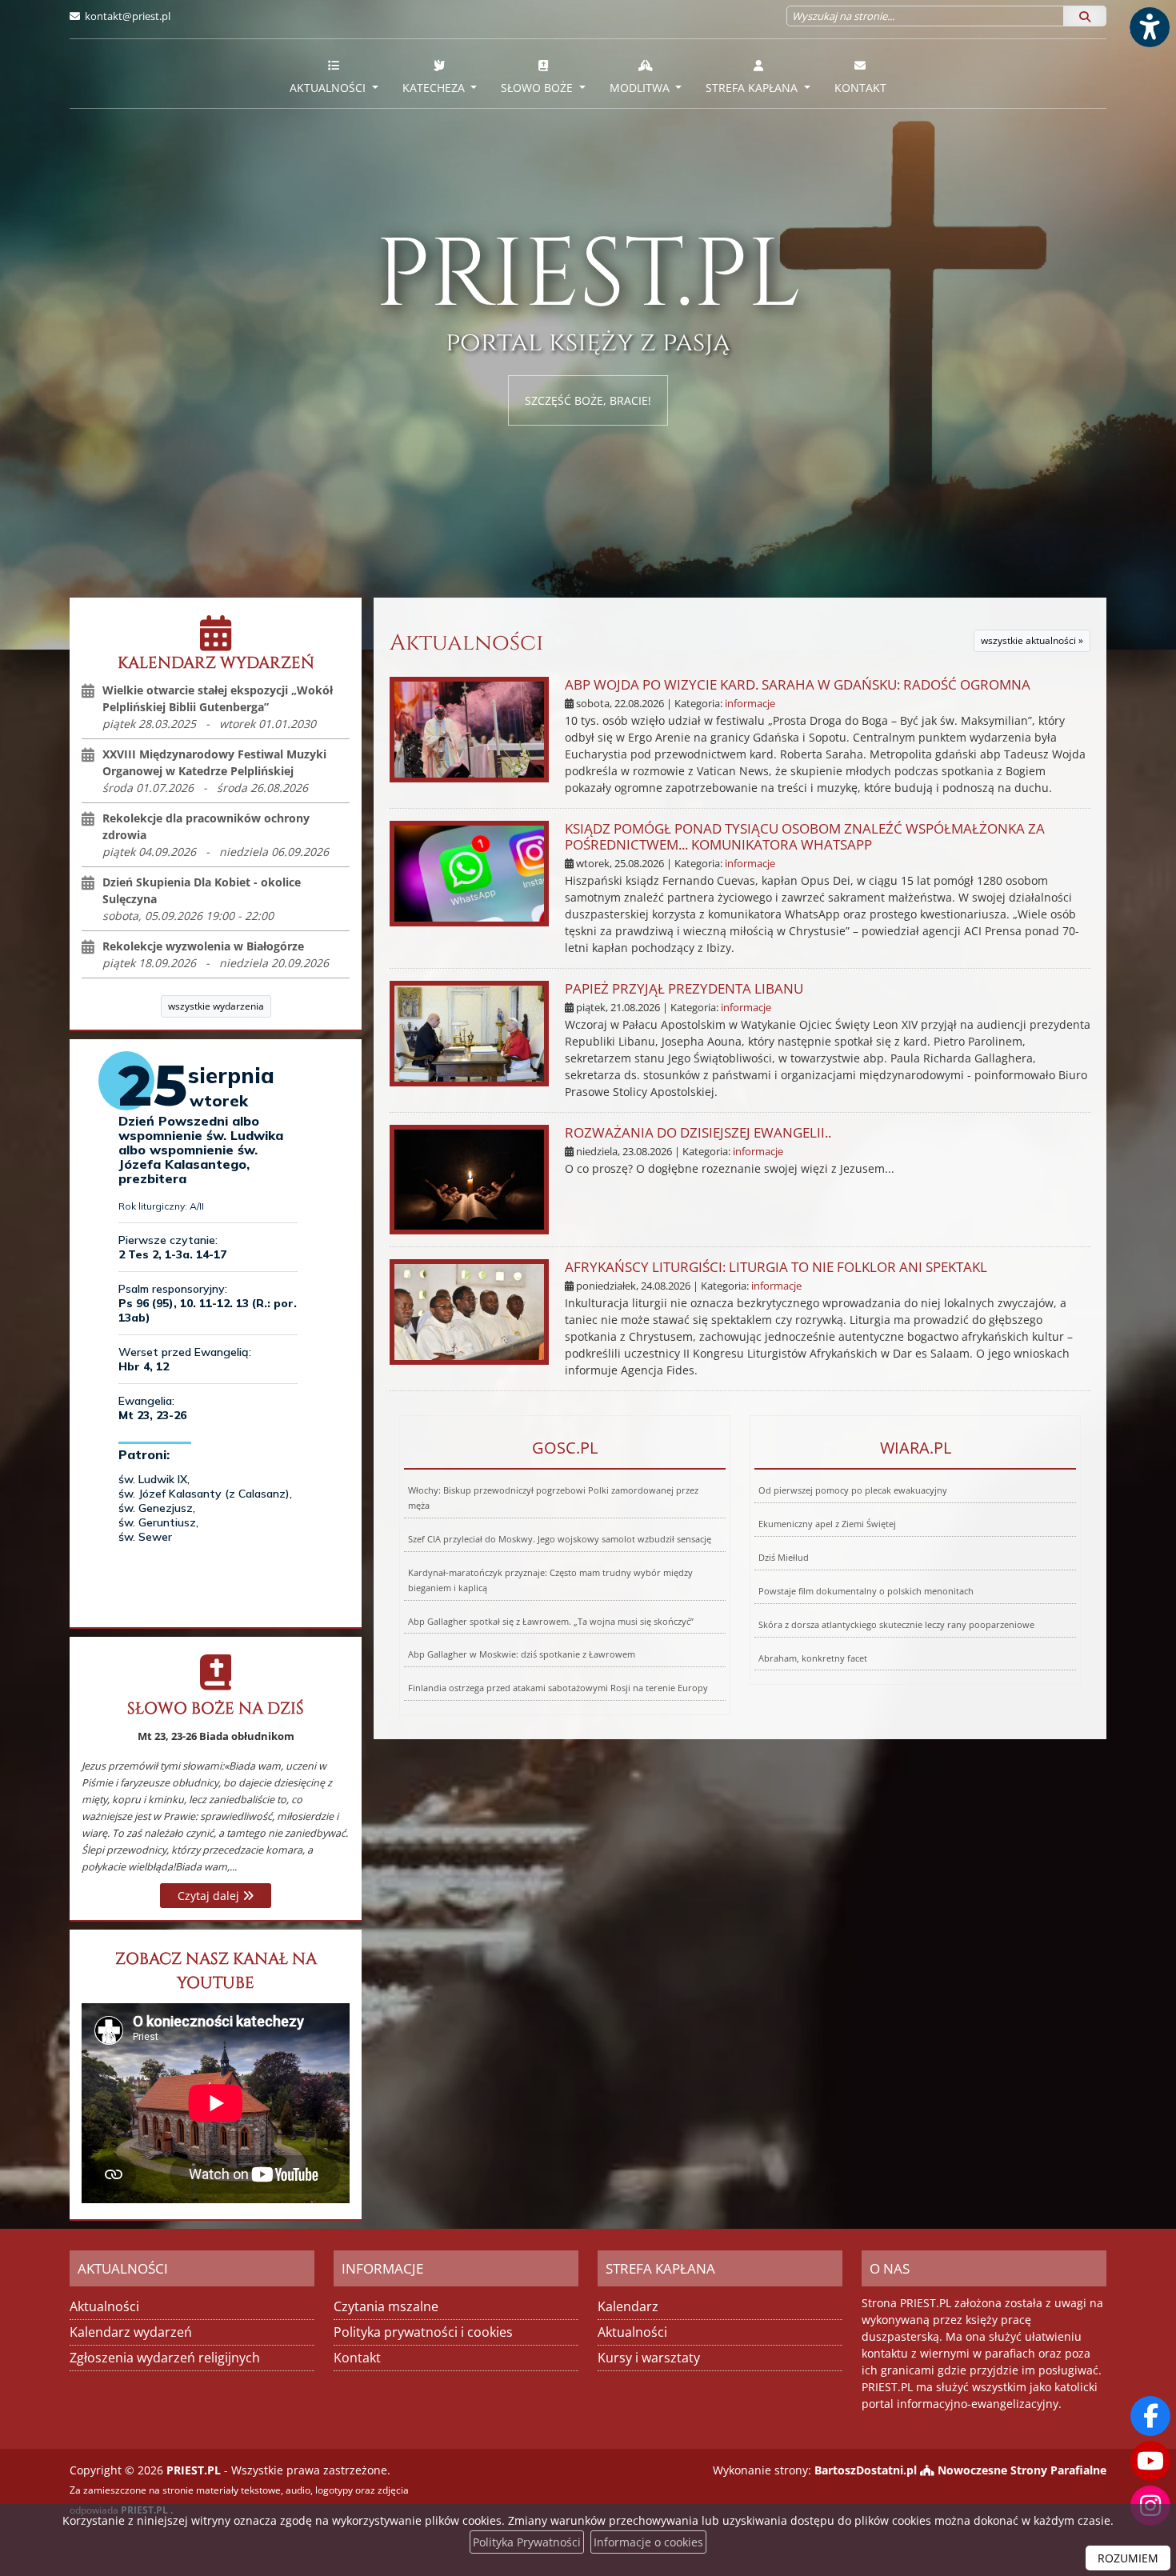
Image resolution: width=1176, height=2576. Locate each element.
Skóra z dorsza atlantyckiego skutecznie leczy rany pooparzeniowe (896, 1624)
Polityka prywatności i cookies (423, 2332)
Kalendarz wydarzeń (131, 2332)
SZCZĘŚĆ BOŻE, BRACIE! (588, 400)
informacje (750, 704)
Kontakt (860, 88)
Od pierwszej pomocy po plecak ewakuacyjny (853, 1490)
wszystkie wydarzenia (216, 1006)
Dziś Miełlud (784, 1557)
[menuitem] (334, 74)
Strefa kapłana (753, 88)
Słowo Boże (538, 88)
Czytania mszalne (386, 2306)
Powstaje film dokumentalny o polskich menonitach (866, 1591)
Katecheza (435, 88)
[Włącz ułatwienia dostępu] (1149, 27)
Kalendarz (628, 2306)
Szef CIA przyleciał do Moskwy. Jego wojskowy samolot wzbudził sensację (560, 1539)
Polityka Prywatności (527, 2542)
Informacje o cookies (648, 2542)
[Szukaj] (1085, 16)
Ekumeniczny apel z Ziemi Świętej (827, 1524)
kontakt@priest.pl (128, 16)
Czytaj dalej (210, 1896)
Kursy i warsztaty (649, 2358)
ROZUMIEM (1128, 2558)
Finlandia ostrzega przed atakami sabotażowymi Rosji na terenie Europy (558, 1688)
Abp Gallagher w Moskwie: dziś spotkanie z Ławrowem (522, 1654)
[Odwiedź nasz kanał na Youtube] (1150, 2461)
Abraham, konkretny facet (813, 1658)
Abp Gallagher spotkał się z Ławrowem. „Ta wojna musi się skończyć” (551, 1621)
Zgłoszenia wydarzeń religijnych (165, 2358)
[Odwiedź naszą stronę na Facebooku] (1150, 2416)
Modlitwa (641, 88)
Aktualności (329, 88)
